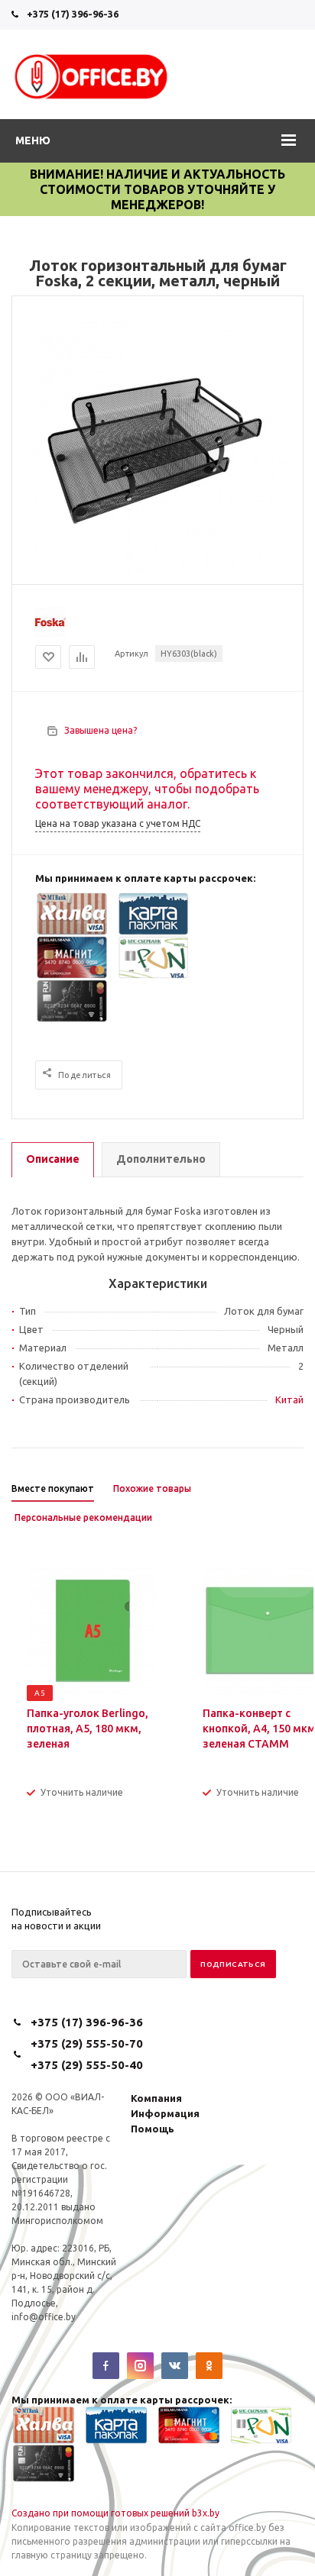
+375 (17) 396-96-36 (73, 14)
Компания (156, 2098)
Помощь (153, 2129)
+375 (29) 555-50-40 (87, 2065)
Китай (289, 1399)
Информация (165, 2113)
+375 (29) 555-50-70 (87, 2043)
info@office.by (44, 2317)
